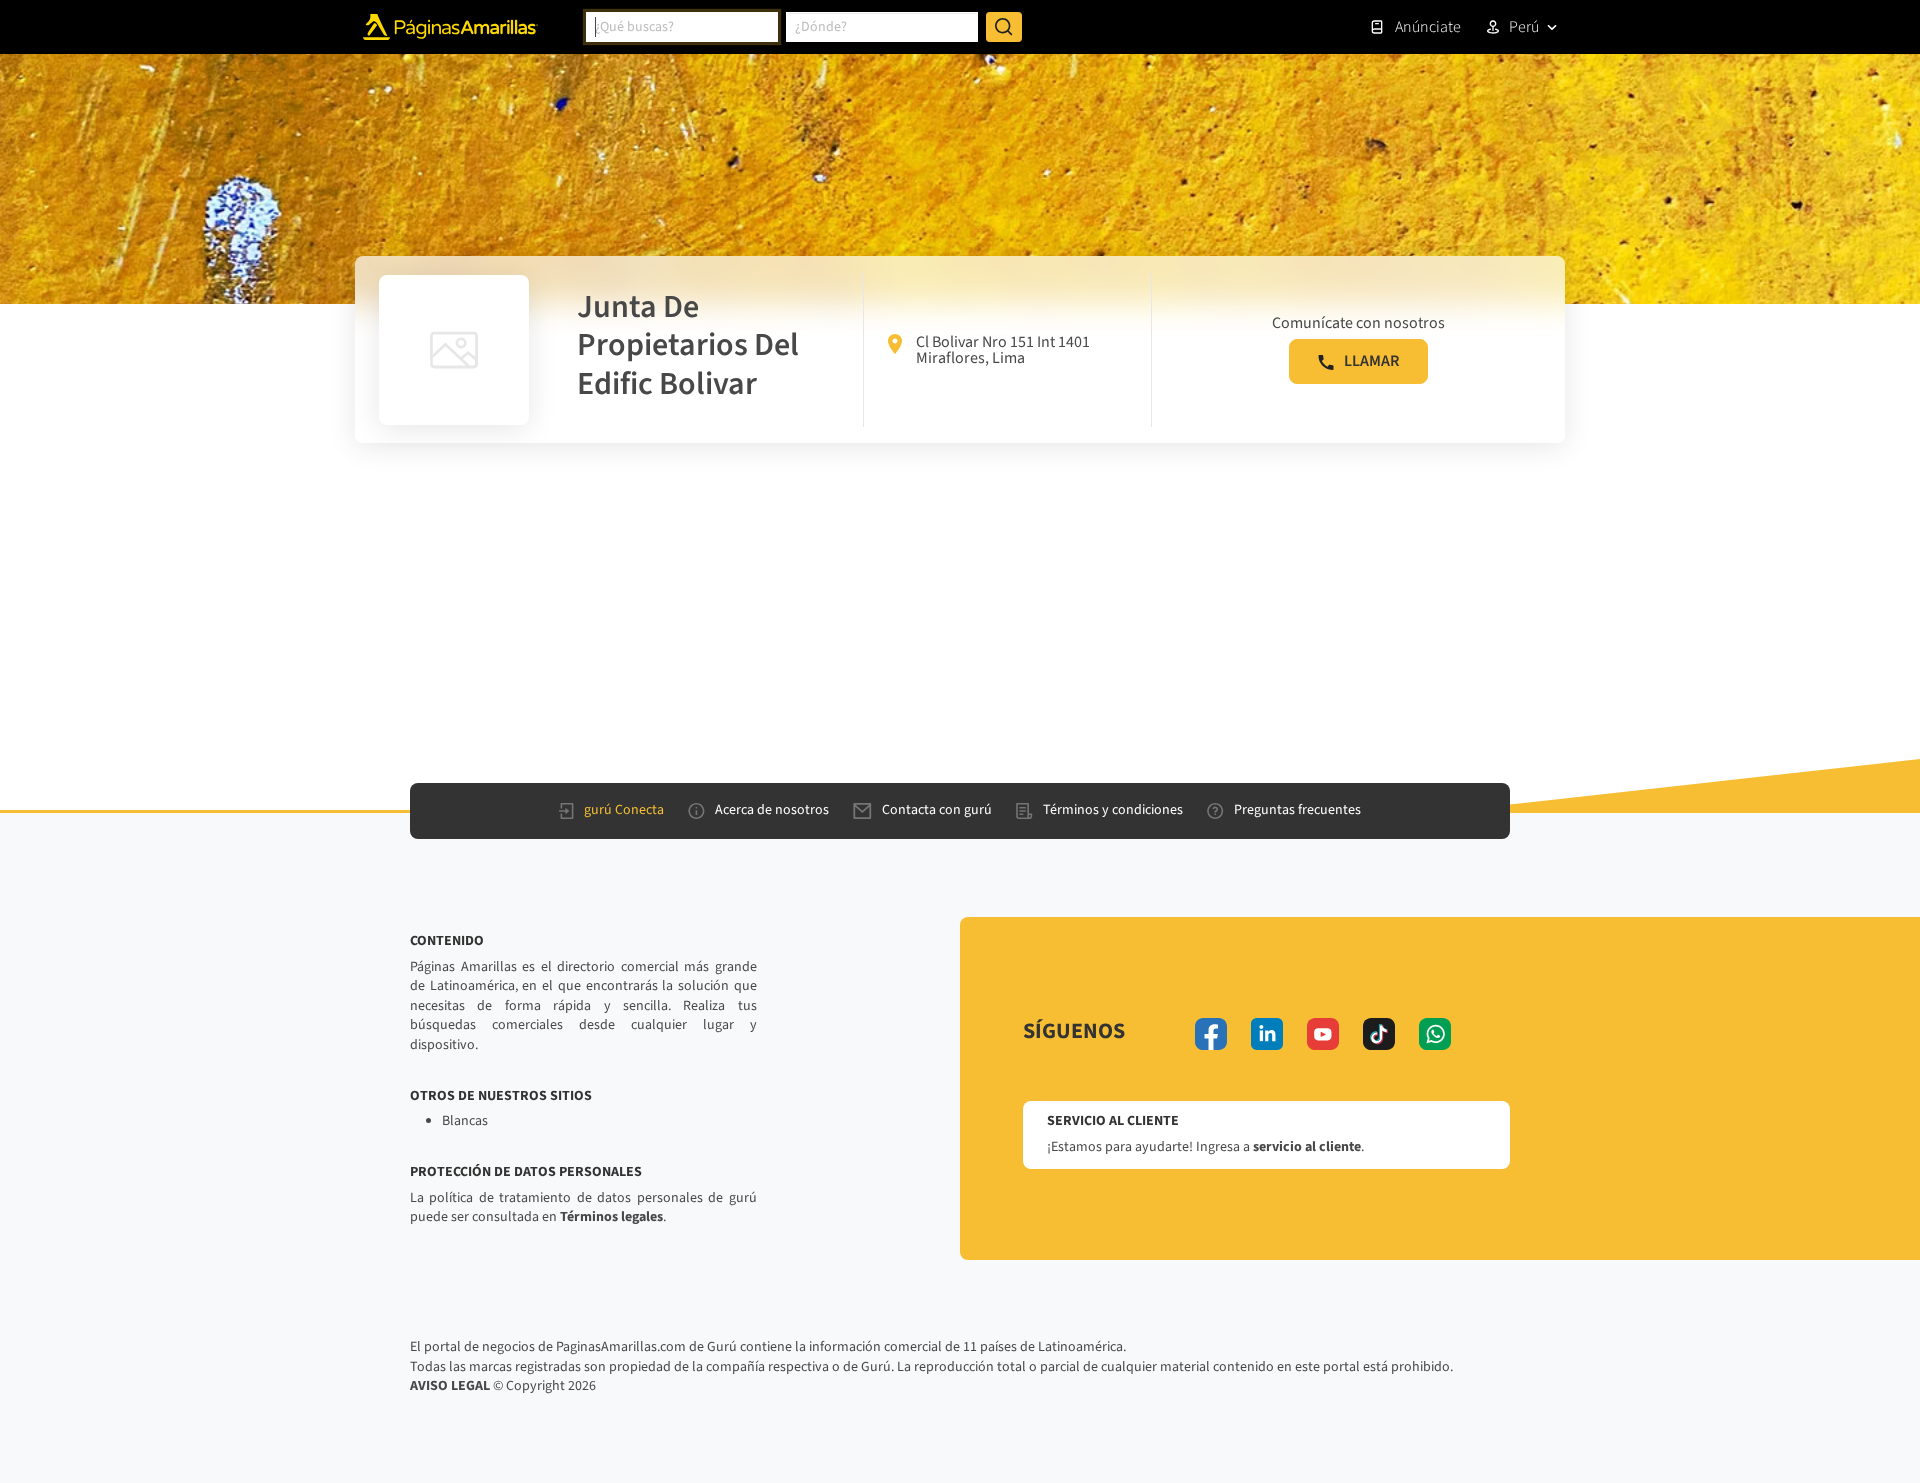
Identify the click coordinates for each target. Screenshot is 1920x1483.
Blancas (465, 1121)
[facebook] (1211, 1034)
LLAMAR (1371, 361)
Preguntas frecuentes (1297, 810)
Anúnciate (1428, 27)
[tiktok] (1379, 1034)
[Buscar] (1004, 27)
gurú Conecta (624, 810)
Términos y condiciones (1113, 810)
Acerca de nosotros (772, 810)
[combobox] (682, 27)
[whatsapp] (1435, 1034)
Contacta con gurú (937, 810)
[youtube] (1323, 1034)
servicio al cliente (1307, 1147)
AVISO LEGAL (450, 1386)
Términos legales (611, 1217)
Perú (1524, 27)
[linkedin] (1267, 1034)
